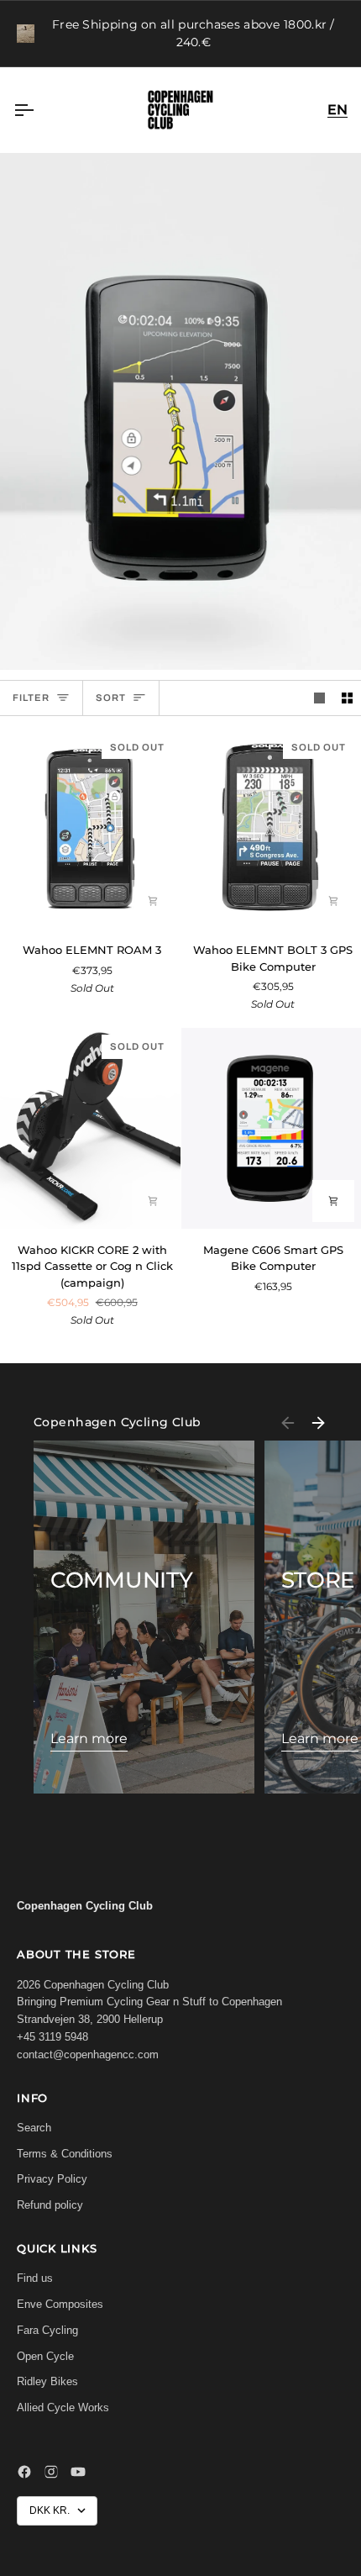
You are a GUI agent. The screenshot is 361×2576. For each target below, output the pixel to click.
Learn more (89, 1738)
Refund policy (50, 2205)
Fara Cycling (47, 2330)
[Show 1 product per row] (319, 698)
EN (337, 110)
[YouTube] (78, 2472)
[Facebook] (24, 2472)
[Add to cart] (153, 901)
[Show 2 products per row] (347, 698)
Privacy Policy (52, 2179)
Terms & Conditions (65, 2154)
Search (34, 2128)
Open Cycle (45, 2356)
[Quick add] (153, 1201)
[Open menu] (39, 110)
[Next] (318, 1423)
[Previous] (288, 1423)
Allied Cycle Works (63, 2407)
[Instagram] (51, 2472)
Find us (35, 2278)
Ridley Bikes (47, 2381)
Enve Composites (60, 2304)
